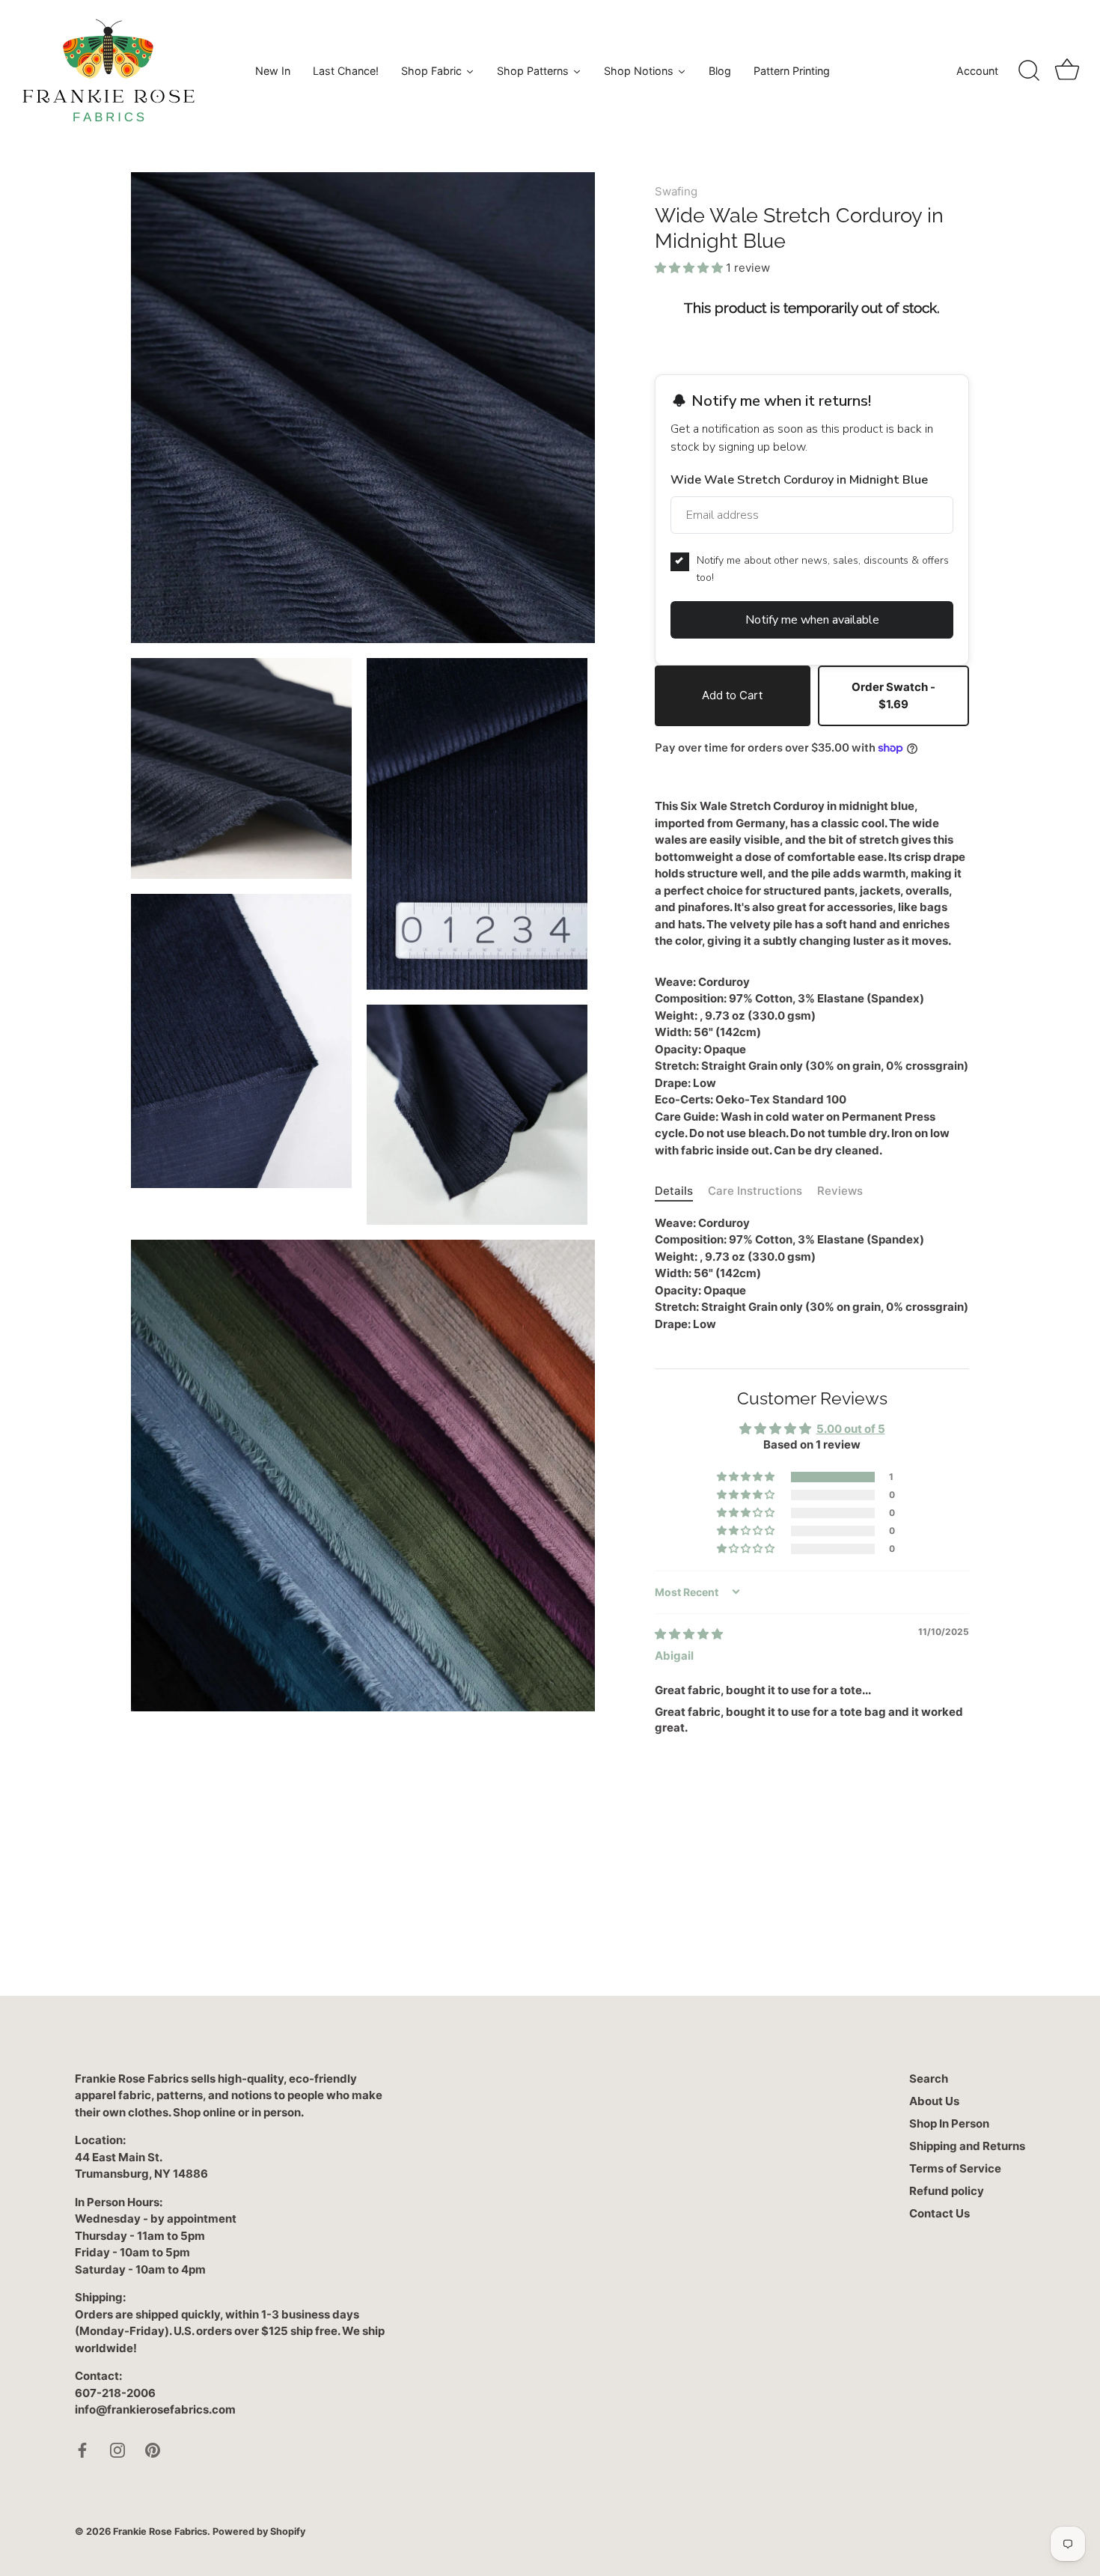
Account (977, 71)
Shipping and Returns (967, 2146)
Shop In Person (949, 2123)
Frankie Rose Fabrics (160, 2531)
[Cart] (1067, 71)
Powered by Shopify (259, 2531)
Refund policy (947, 2191)
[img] (689, 1634)
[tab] (681, 1191)
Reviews (840, 1191)
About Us (934, 2101)
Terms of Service (955, 2168)
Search (929, 2079)
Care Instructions (755, 1191)
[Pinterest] (153, 2449)
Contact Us (939, 2213)
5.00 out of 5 (851, 1429)
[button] (690, 268)
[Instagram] (117, 2449)
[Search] (1029, 71)
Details (674, 1191)
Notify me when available (812, 620)
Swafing (676, 191)
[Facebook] (82, 2449)
